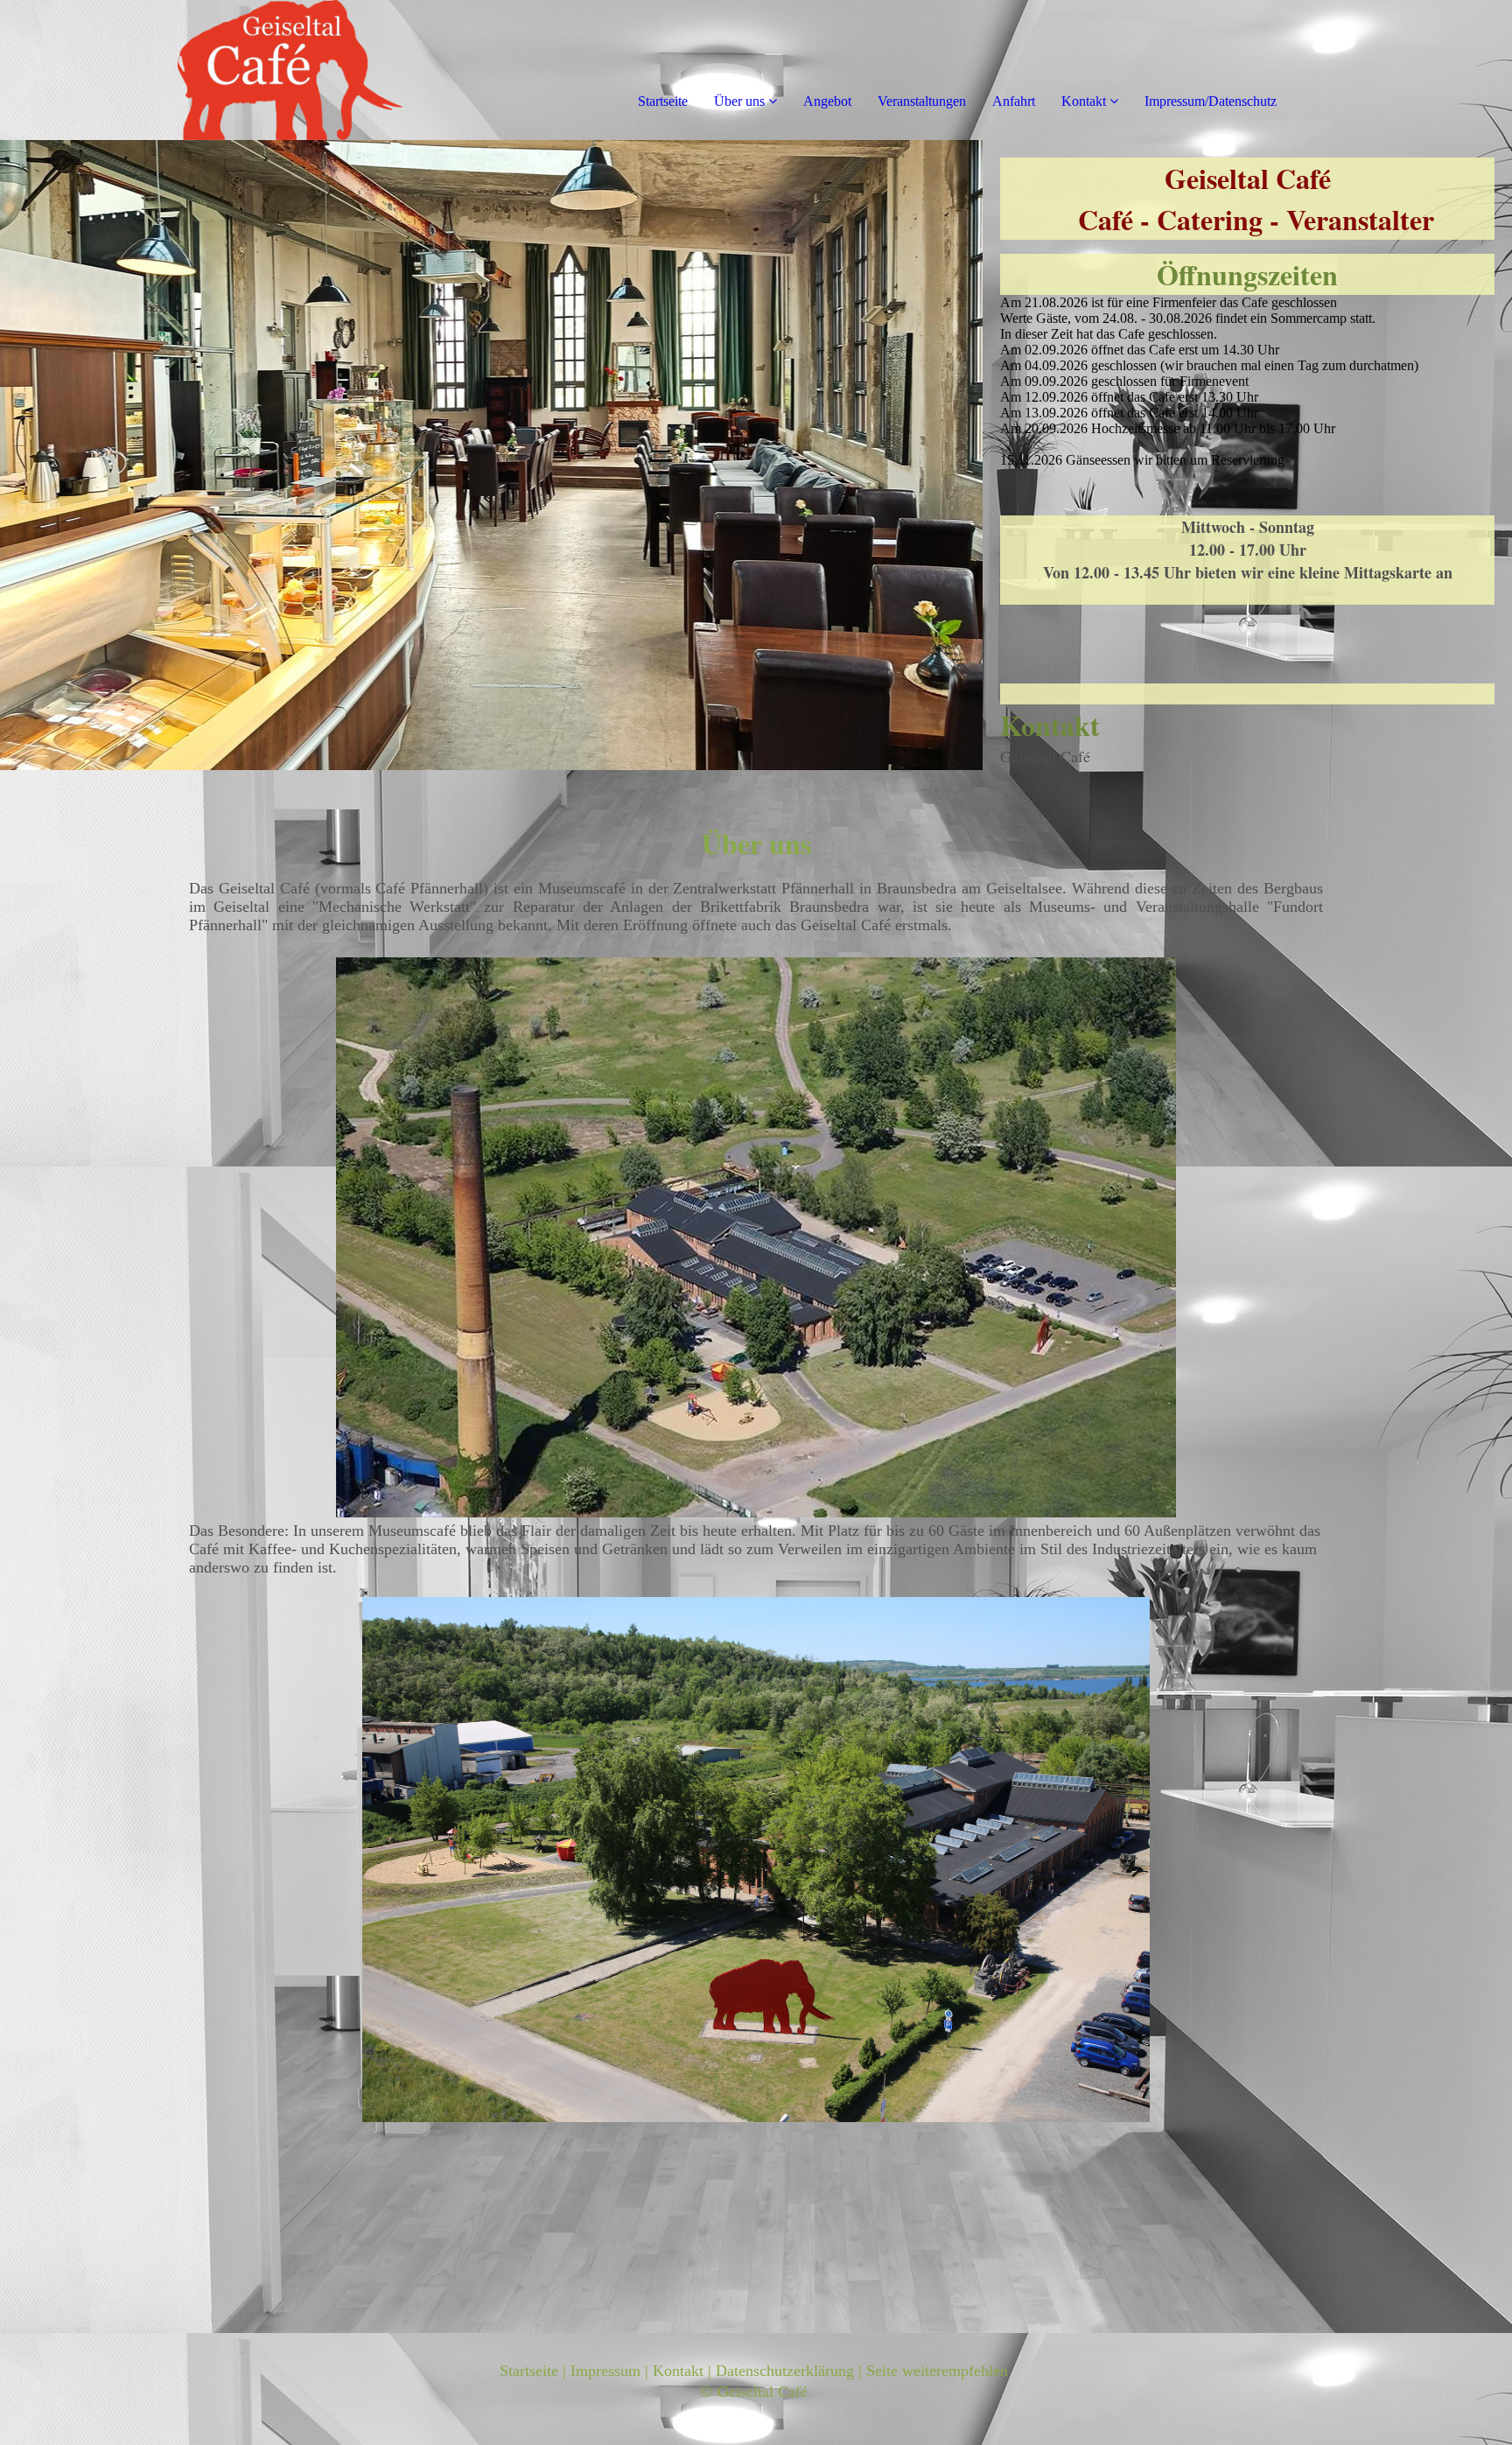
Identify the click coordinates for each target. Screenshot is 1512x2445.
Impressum (605, 2371)
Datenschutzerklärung (785, 2371)
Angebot (827, 101)
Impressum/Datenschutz (1211, 101)
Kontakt (1084, 101)
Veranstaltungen (922, 101)
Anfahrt (1014, 101)
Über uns (739, 101)
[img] (201, 70)
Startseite (663, 101)
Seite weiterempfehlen (937, 2371)
